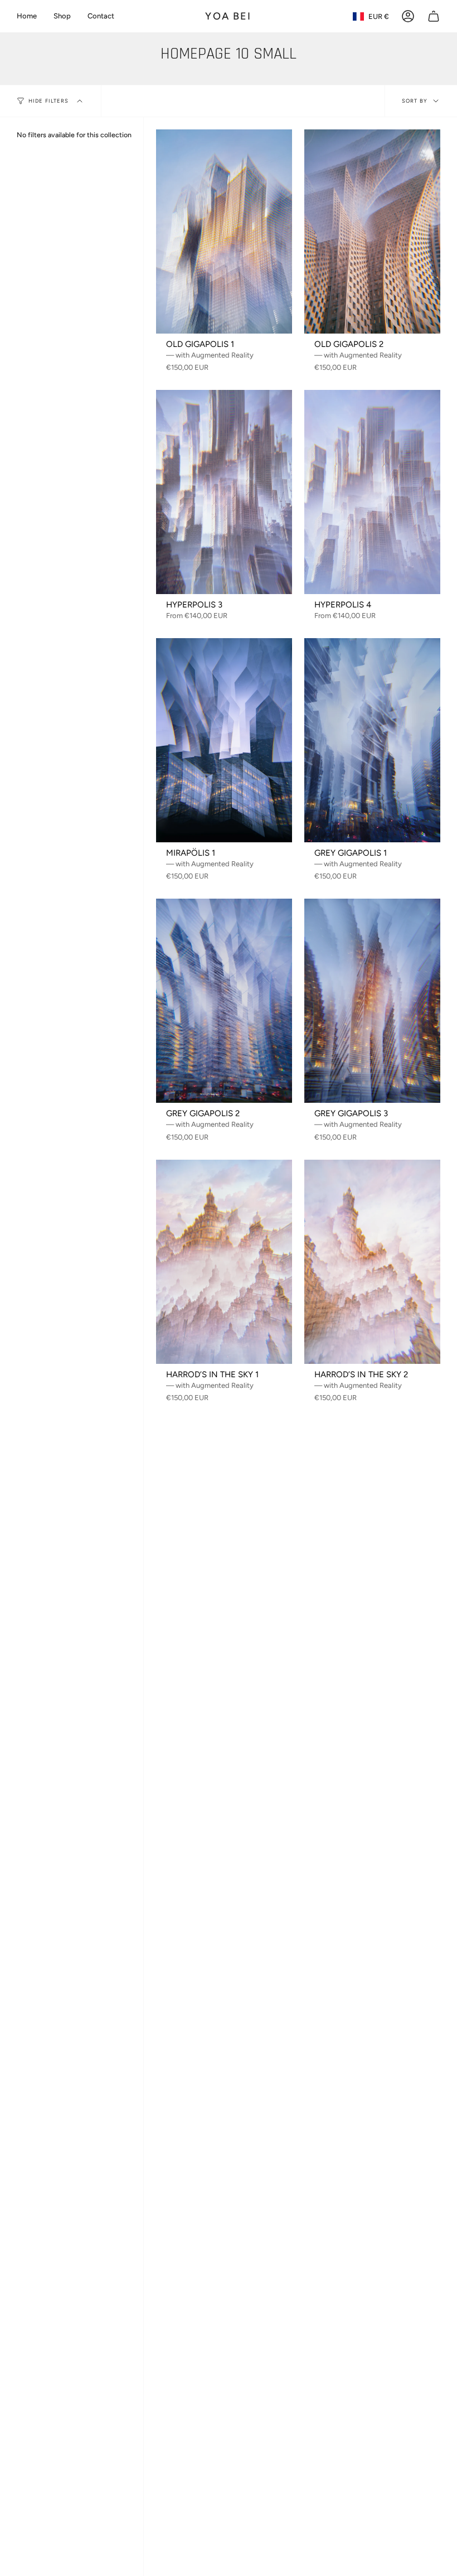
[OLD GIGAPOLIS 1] (224, 231)
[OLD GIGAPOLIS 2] (372, 231)
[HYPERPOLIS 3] (224, 492)
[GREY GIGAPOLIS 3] (372, 1001)
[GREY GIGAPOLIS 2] (224, 1001)
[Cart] (434, 16)
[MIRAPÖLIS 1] (224, 740)
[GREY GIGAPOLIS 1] (372, 740)
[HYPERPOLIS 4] (372, 492)
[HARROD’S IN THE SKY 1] (224, 1262)
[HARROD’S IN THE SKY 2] (372, 1262)
